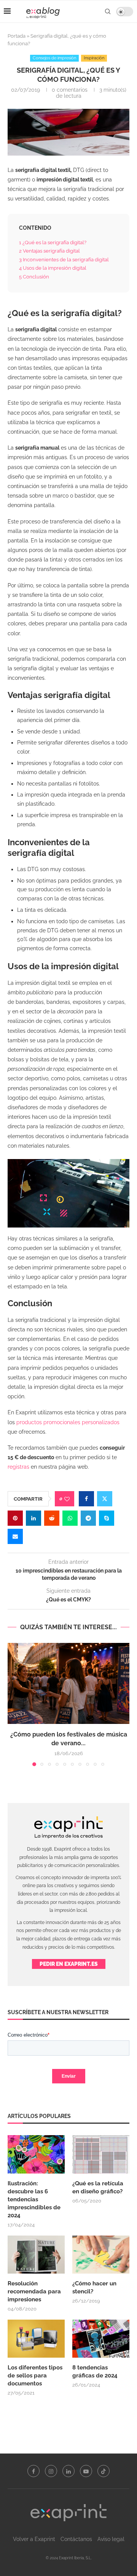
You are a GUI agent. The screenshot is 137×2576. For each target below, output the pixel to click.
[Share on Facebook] (86, 1499)
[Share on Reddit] (52, 1518)
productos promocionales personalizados (68, 1422)
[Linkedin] (68, 2471)
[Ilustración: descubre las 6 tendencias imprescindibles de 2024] (36, 2154)
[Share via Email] (15, 1536)
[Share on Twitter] (105, 1499)
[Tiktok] (104, 2471)
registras (18, 1467)
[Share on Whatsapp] (70, 1518)
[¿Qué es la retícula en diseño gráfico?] (101, 2154)
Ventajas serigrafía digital (49, 251)
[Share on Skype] (107, 1518)
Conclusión (34, 277)
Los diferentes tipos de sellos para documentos (35, 2376)
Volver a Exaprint (34, 2539)
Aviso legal (111, 2539)
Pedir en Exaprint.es (69, 1964)
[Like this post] (67, 1499)
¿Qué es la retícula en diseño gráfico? (98, 2187)
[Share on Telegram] (88, 1518)
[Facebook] (33, 2471)
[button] (14, 1704)
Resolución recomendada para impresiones (34, 2291)
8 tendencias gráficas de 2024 (96, 2372)
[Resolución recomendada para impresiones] (36, 2255)
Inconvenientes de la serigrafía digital (64, 259)
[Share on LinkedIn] (33, 1518)
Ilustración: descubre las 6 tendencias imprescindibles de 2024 (34, 2199)
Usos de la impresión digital (53, 268)
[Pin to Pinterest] (15, 1518)
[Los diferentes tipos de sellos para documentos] (36, 2339)
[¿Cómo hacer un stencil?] (101, 2255)
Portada (17, 36)
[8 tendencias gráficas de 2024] (101, 2339)
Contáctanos (76, 2539)
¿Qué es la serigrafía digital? (53, 242)
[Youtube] (86, 2471)
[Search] (108, 11)
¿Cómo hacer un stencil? (94, 2287)
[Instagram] (51, 2471)
